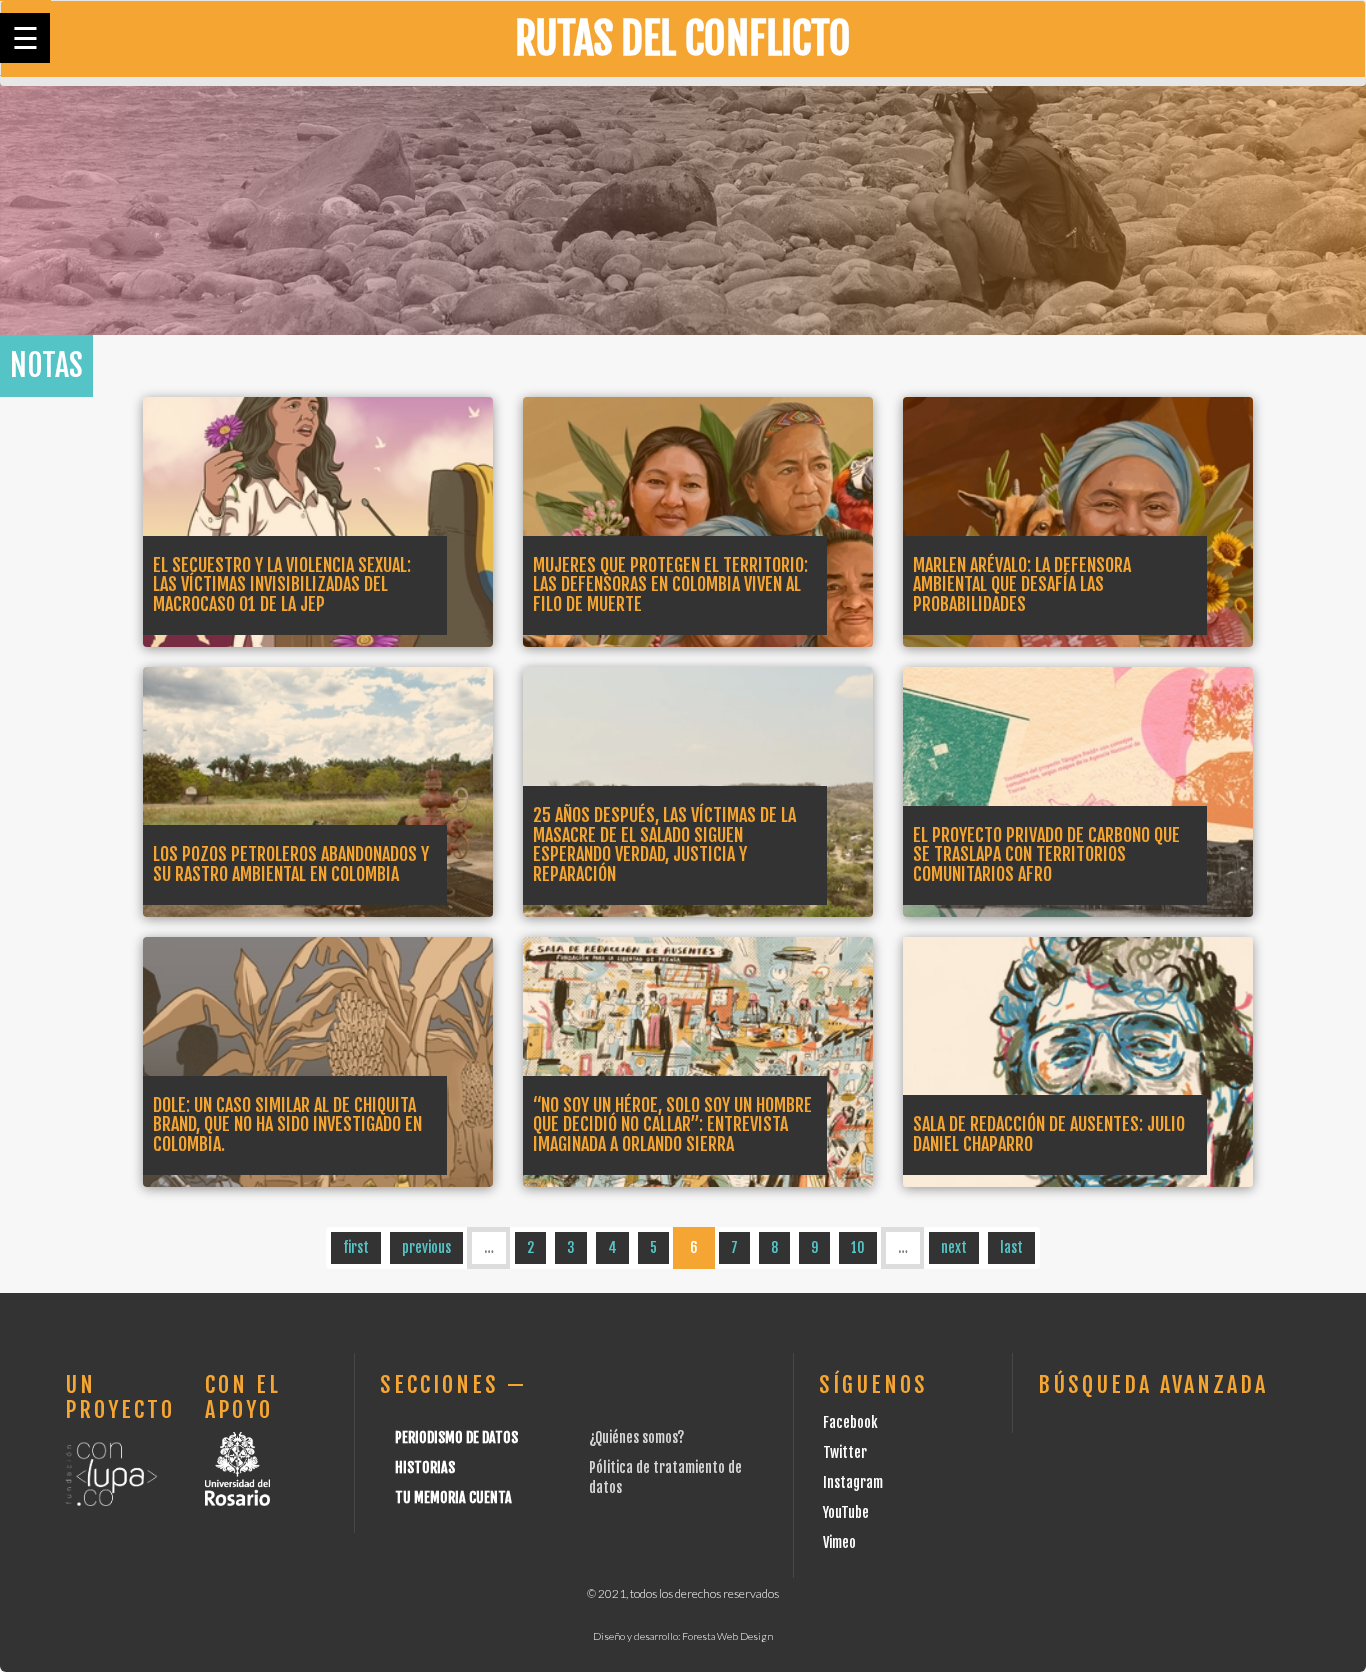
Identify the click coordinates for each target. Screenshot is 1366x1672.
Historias (425, 1467)
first (356, 1247)
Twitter (845, 1452)
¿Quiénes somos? (636, 1437)
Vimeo (839, 1542)
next (954, 1247)
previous (426, 1247)
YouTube (846, 1512)
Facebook (850, 1422)
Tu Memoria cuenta (453, 1497)
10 (858, 1247)
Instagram (853, 1482)
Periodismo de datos (456, 1437)
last (1011, 1247)
